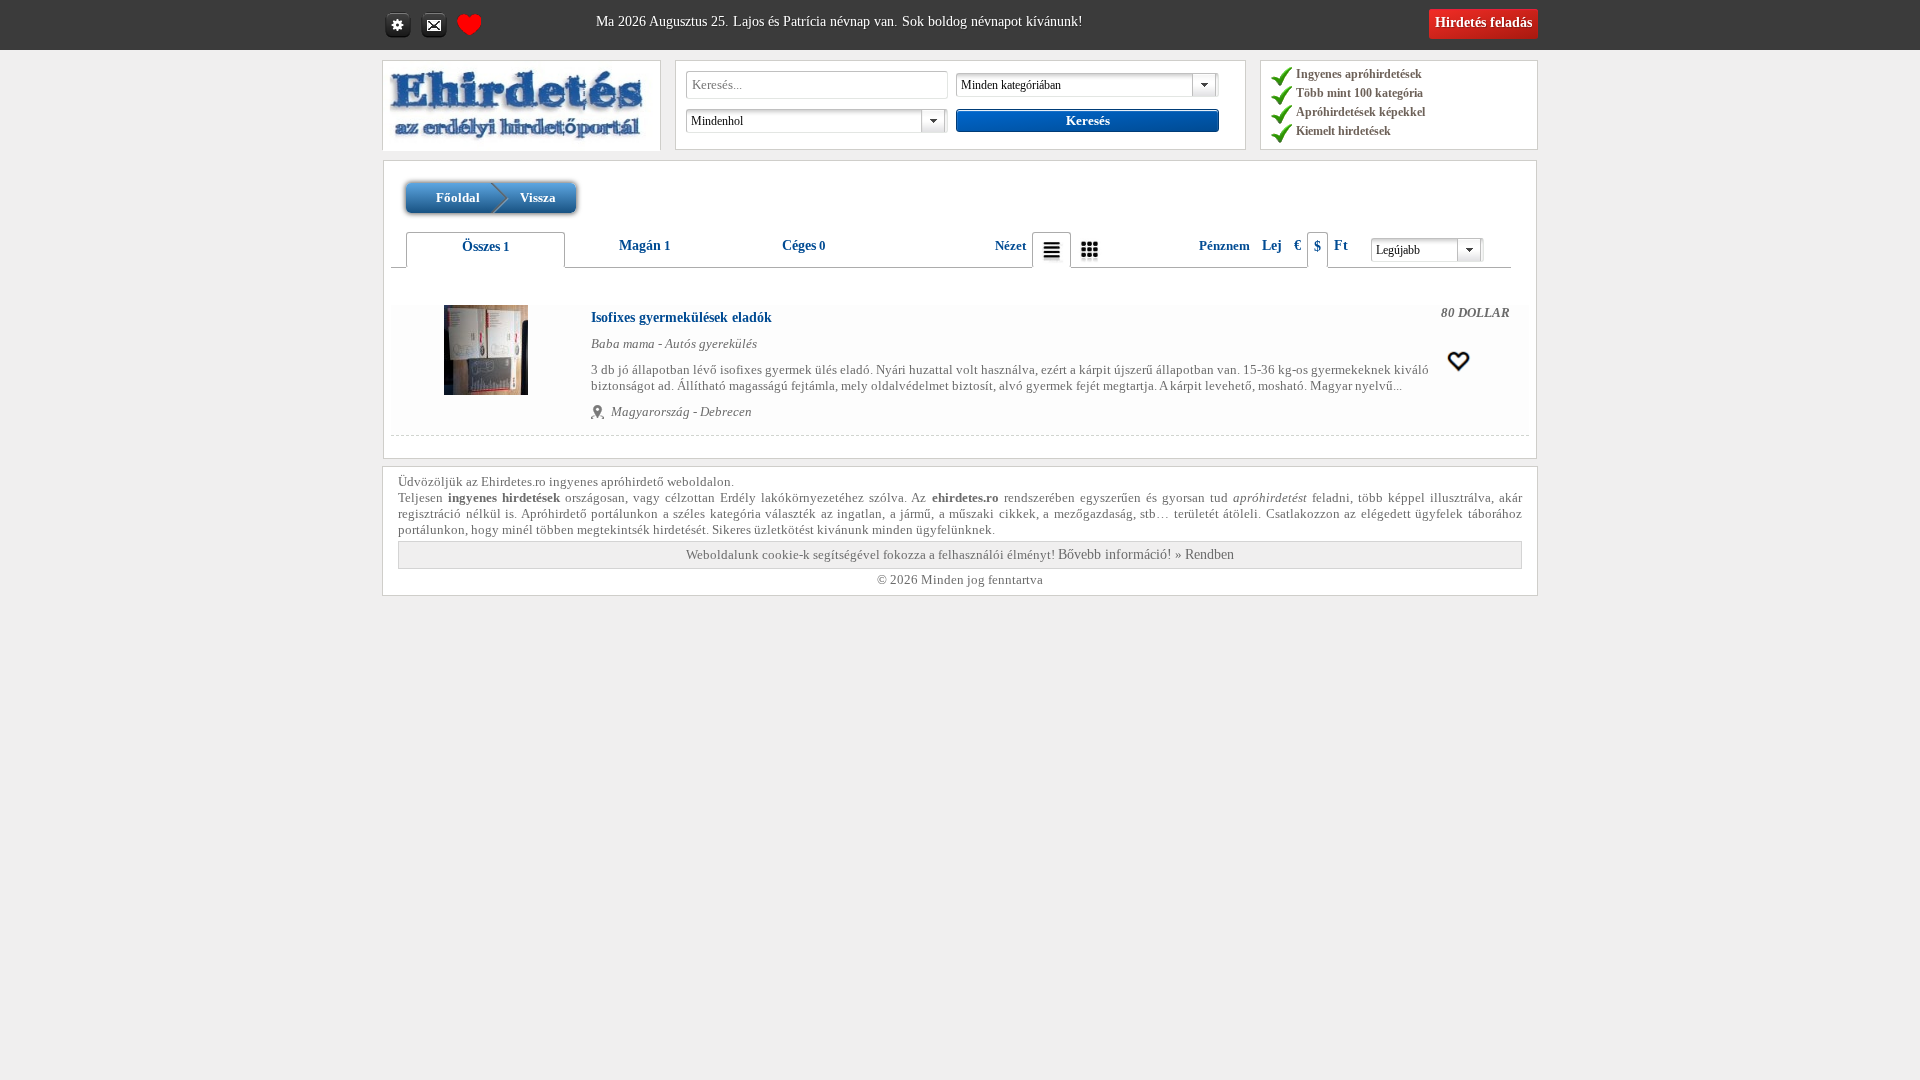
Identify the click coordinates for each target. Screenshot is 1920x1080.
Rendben (1209, 554)
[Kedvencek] (469, 22)
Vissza (538, 197)
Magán (640, 245)
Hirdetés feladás (1483, 22)
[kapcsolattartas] (436, 24)
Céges (799, 245)
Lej (1272, 245)
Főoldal (458, 197)
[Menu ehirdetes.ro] (400, 24)
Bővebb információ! (1115, 554)
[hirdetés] (521, 146)
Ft (1341, 245)
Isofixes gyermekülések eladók (681, 317)
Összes (481, 246)
